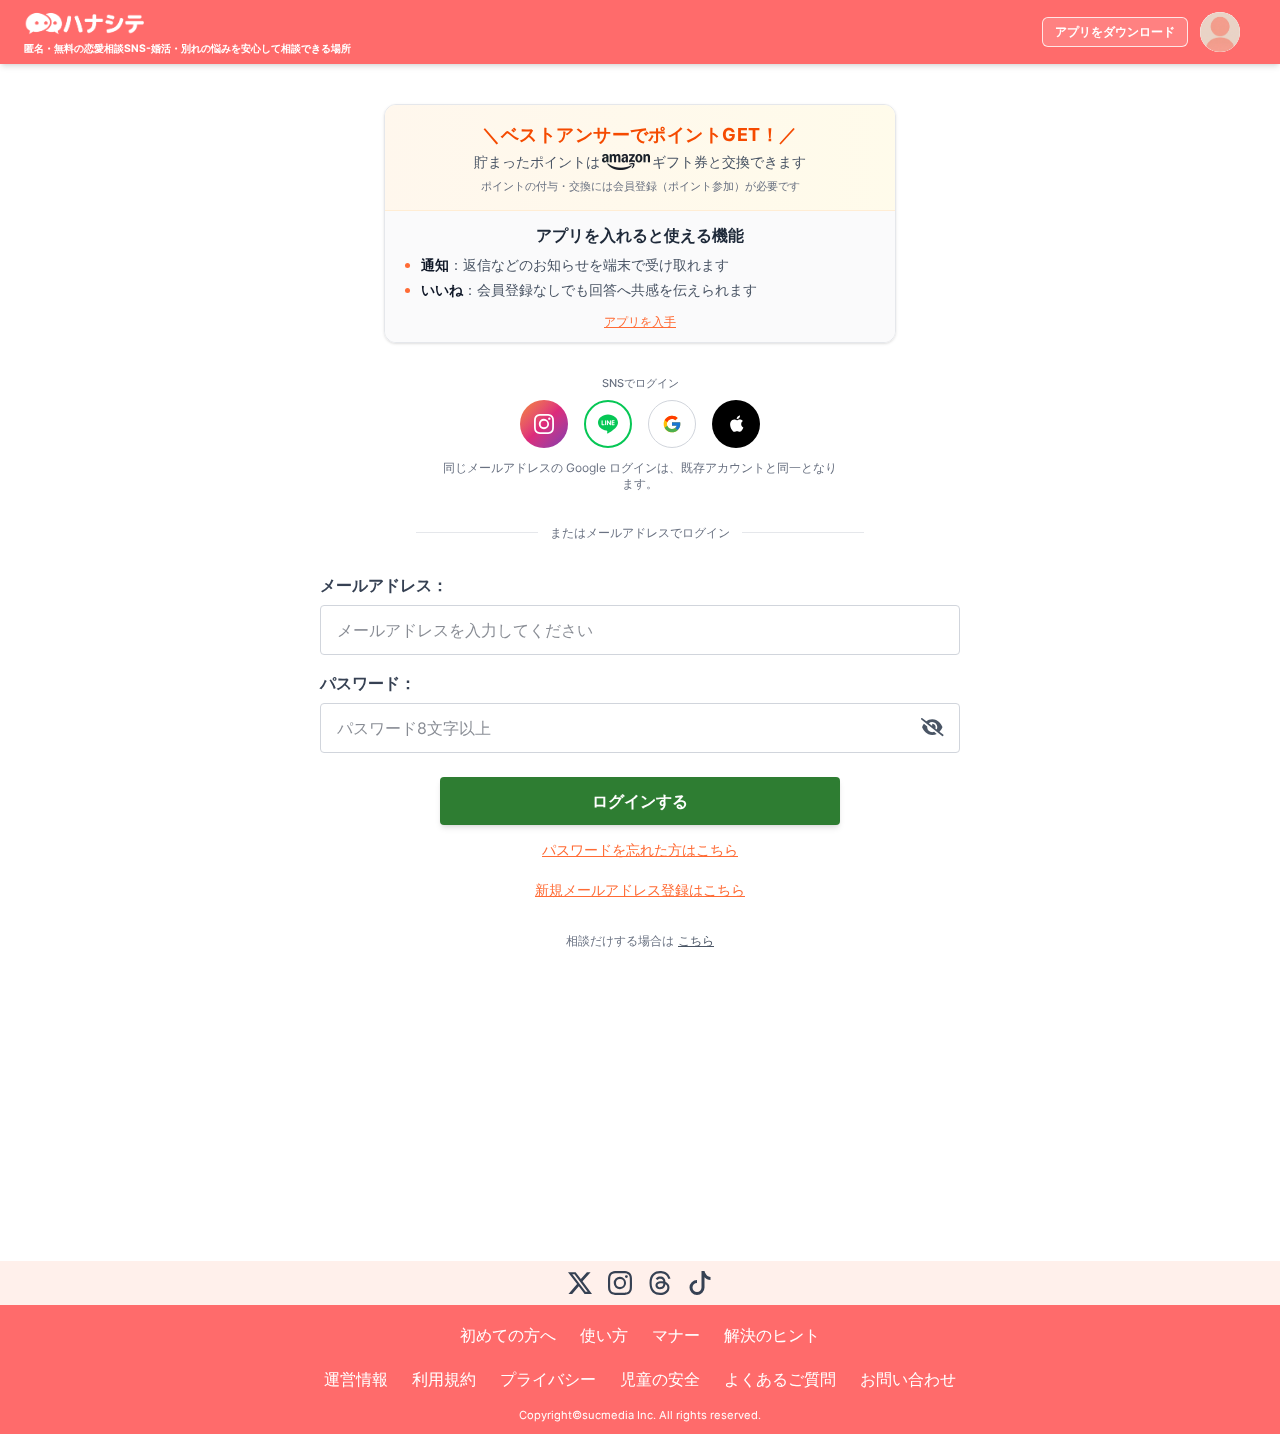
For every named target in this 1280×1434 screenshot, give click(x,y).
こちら (696, 940)
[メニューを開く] (1220, 32)
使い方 (604, 1335)
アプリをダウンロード (1115, 31)
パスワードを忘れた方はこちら (640, 849)
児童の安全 (660, 1379)
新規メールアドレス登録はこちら (640, 889)
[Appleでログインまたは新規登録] (736, 424)
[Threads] (660, 1283)
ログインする (640, 801)
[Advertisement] (608, 1105)
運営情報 (356, 1379)
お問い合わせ (908, 1379)
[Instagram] (620, 1283)
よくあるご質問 (780, 1379)
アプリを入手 (640, 321)
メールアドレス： (384, 585)
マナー (676, 1335)
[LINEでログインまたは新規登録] (608, 424)
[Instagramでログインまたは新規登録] (544, 424)
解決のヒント (772, 1335)
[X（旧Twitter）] (580, 1283)
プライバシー (548, 1379)
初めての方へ (508, 1335)
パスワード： (368, 683)
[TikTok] (700, 1283)
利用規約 (444, 1379)
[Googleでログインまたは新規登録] (672, 424)
